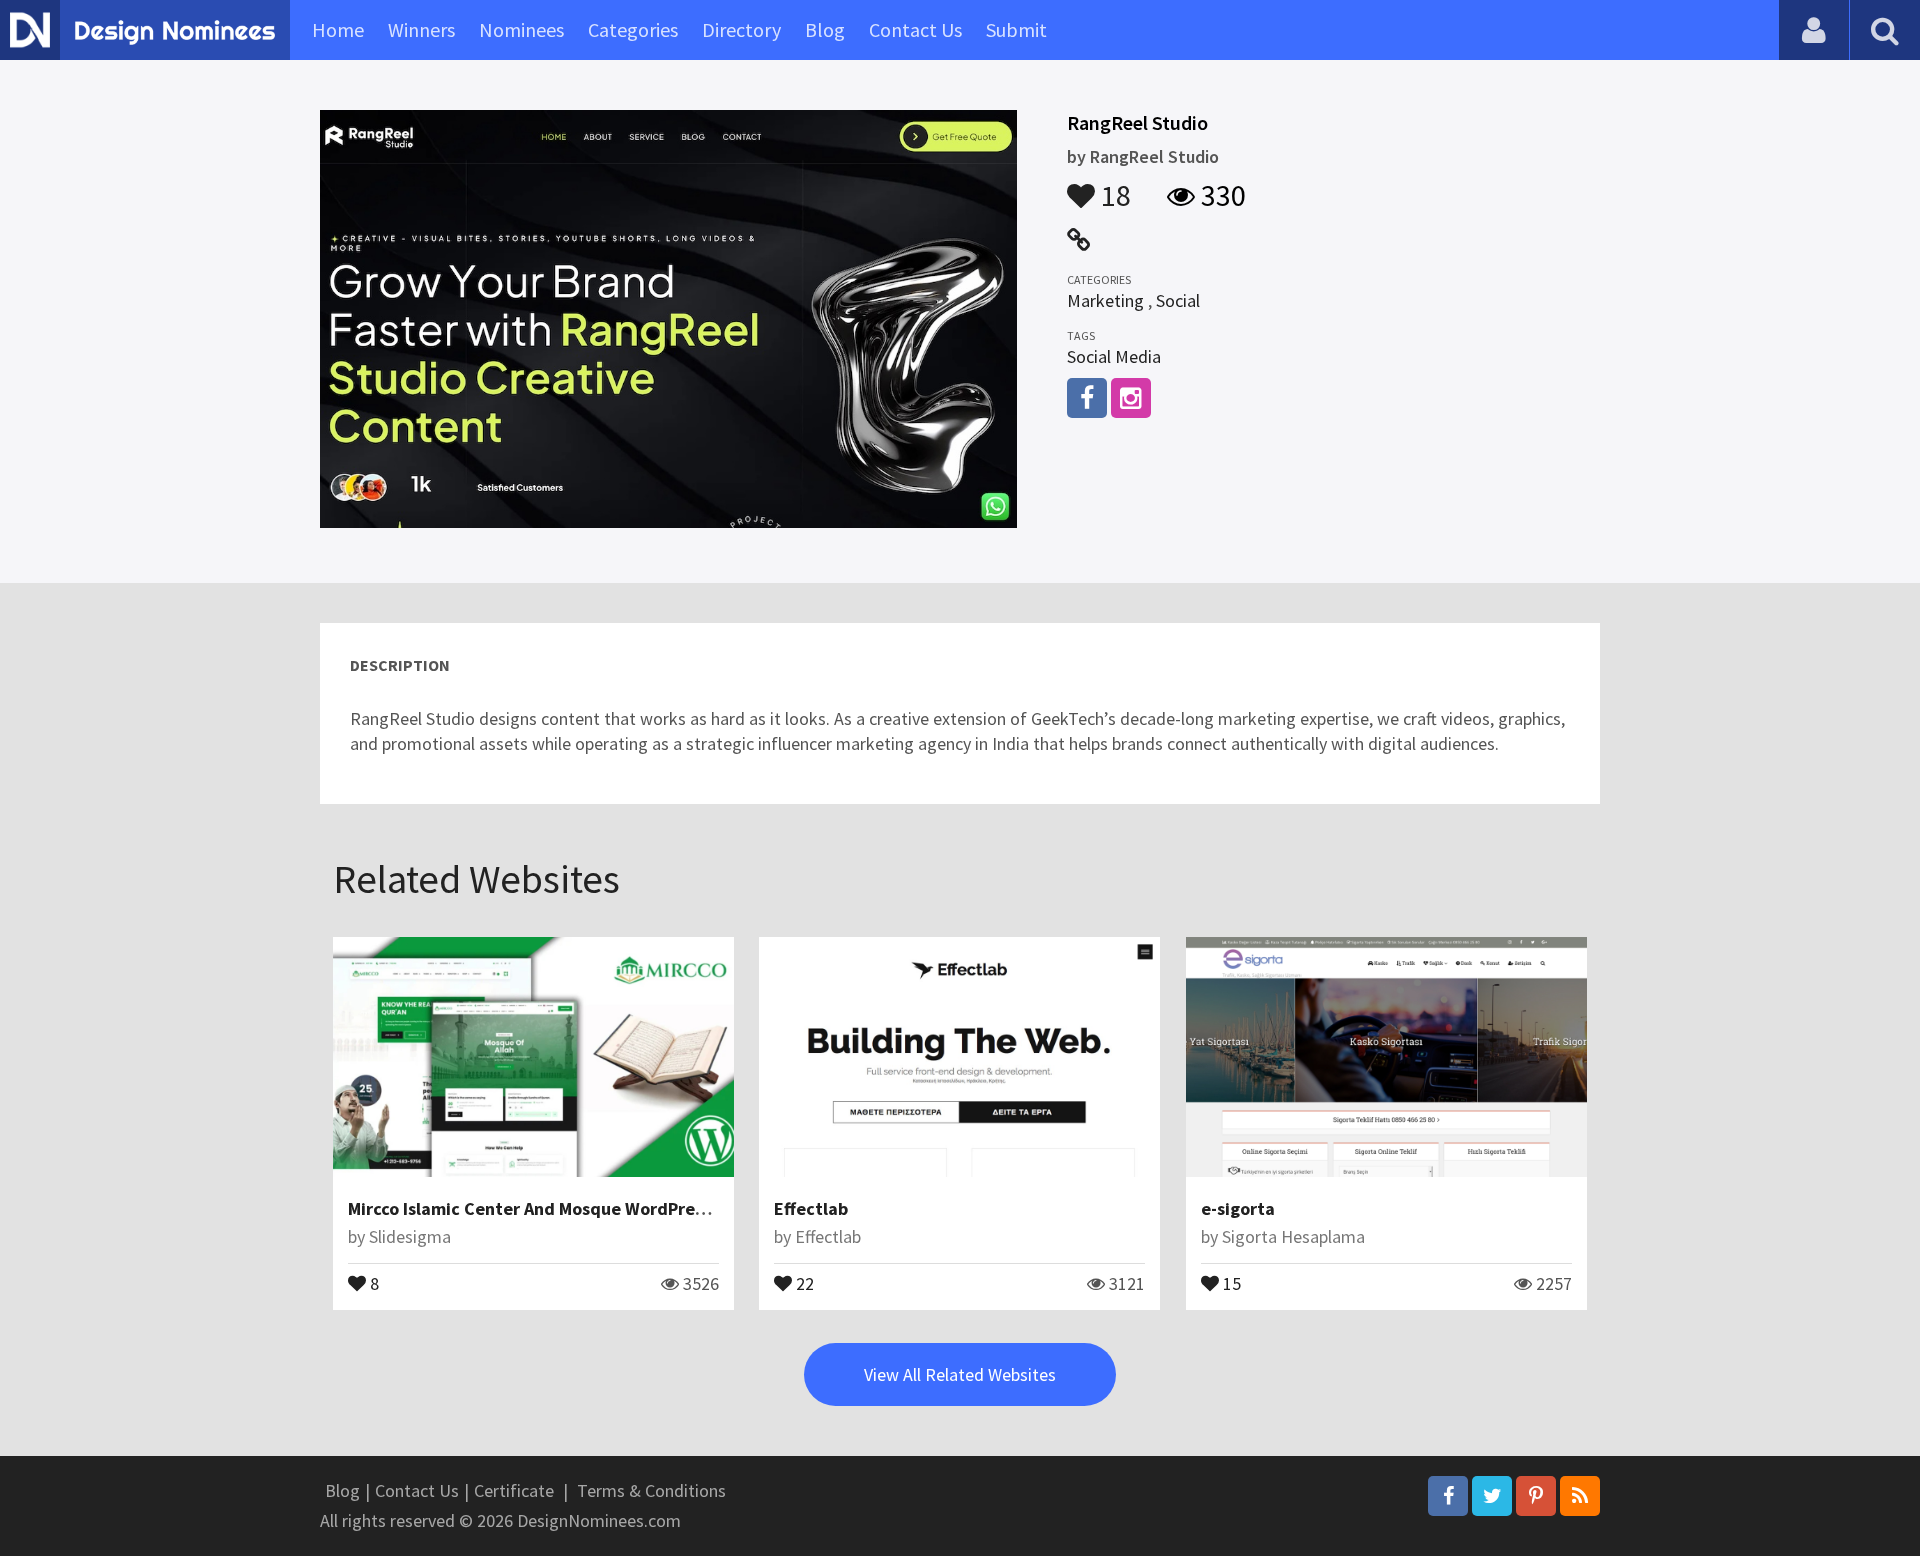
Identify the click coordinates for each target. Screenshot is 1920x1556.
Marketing (1105, 300)
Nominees (521, 29)
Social (1178, 300)
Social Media (1114, 356)
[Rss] (1580, 1496)
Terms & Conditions (651, 1490)
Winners (421, 29)
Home (338, 29)
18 (1113, 186)
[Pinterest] (1536, 1496)
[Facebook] (1448, 1496)
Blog (825, 29)
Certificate (514, 1490)
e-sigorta (1238, 1208)
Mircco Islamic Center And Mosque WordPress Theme (559, 1208)
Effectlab (811, 1208)
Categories (633, 29)
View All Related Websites (960, 1374)
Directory (741, 29)
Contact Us (915, 29)
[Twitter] (1492, 1496)
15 (1230, 1282)
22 (803, 1282)
